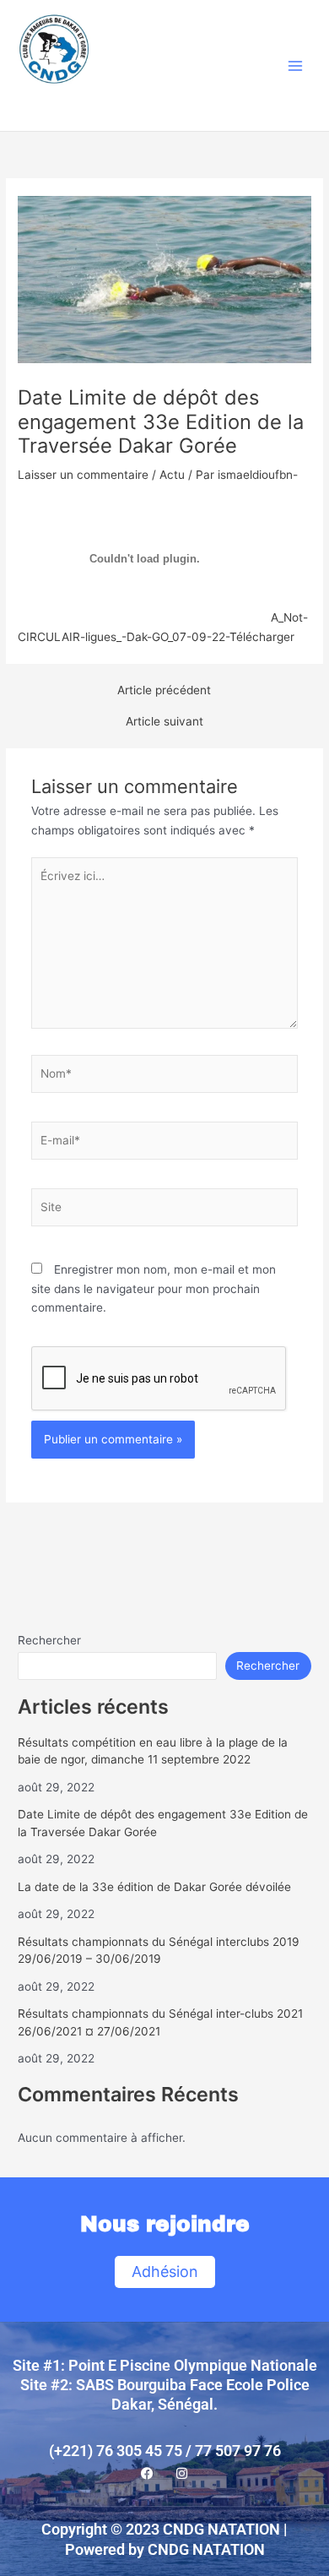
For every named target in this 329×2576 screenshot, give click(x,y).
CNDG (57, 103)
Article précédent (164, 691)
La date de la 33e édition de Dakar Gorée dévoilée (154, 1887)
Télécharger (262, 637)
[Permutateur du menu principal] (296, 65)
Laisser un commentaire (83, 475)
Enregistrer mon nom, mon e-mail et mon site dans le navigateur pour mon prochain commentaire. (154, 1288)
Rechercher (49, 1640)
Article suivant (164, 722)
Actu (172, 475)
